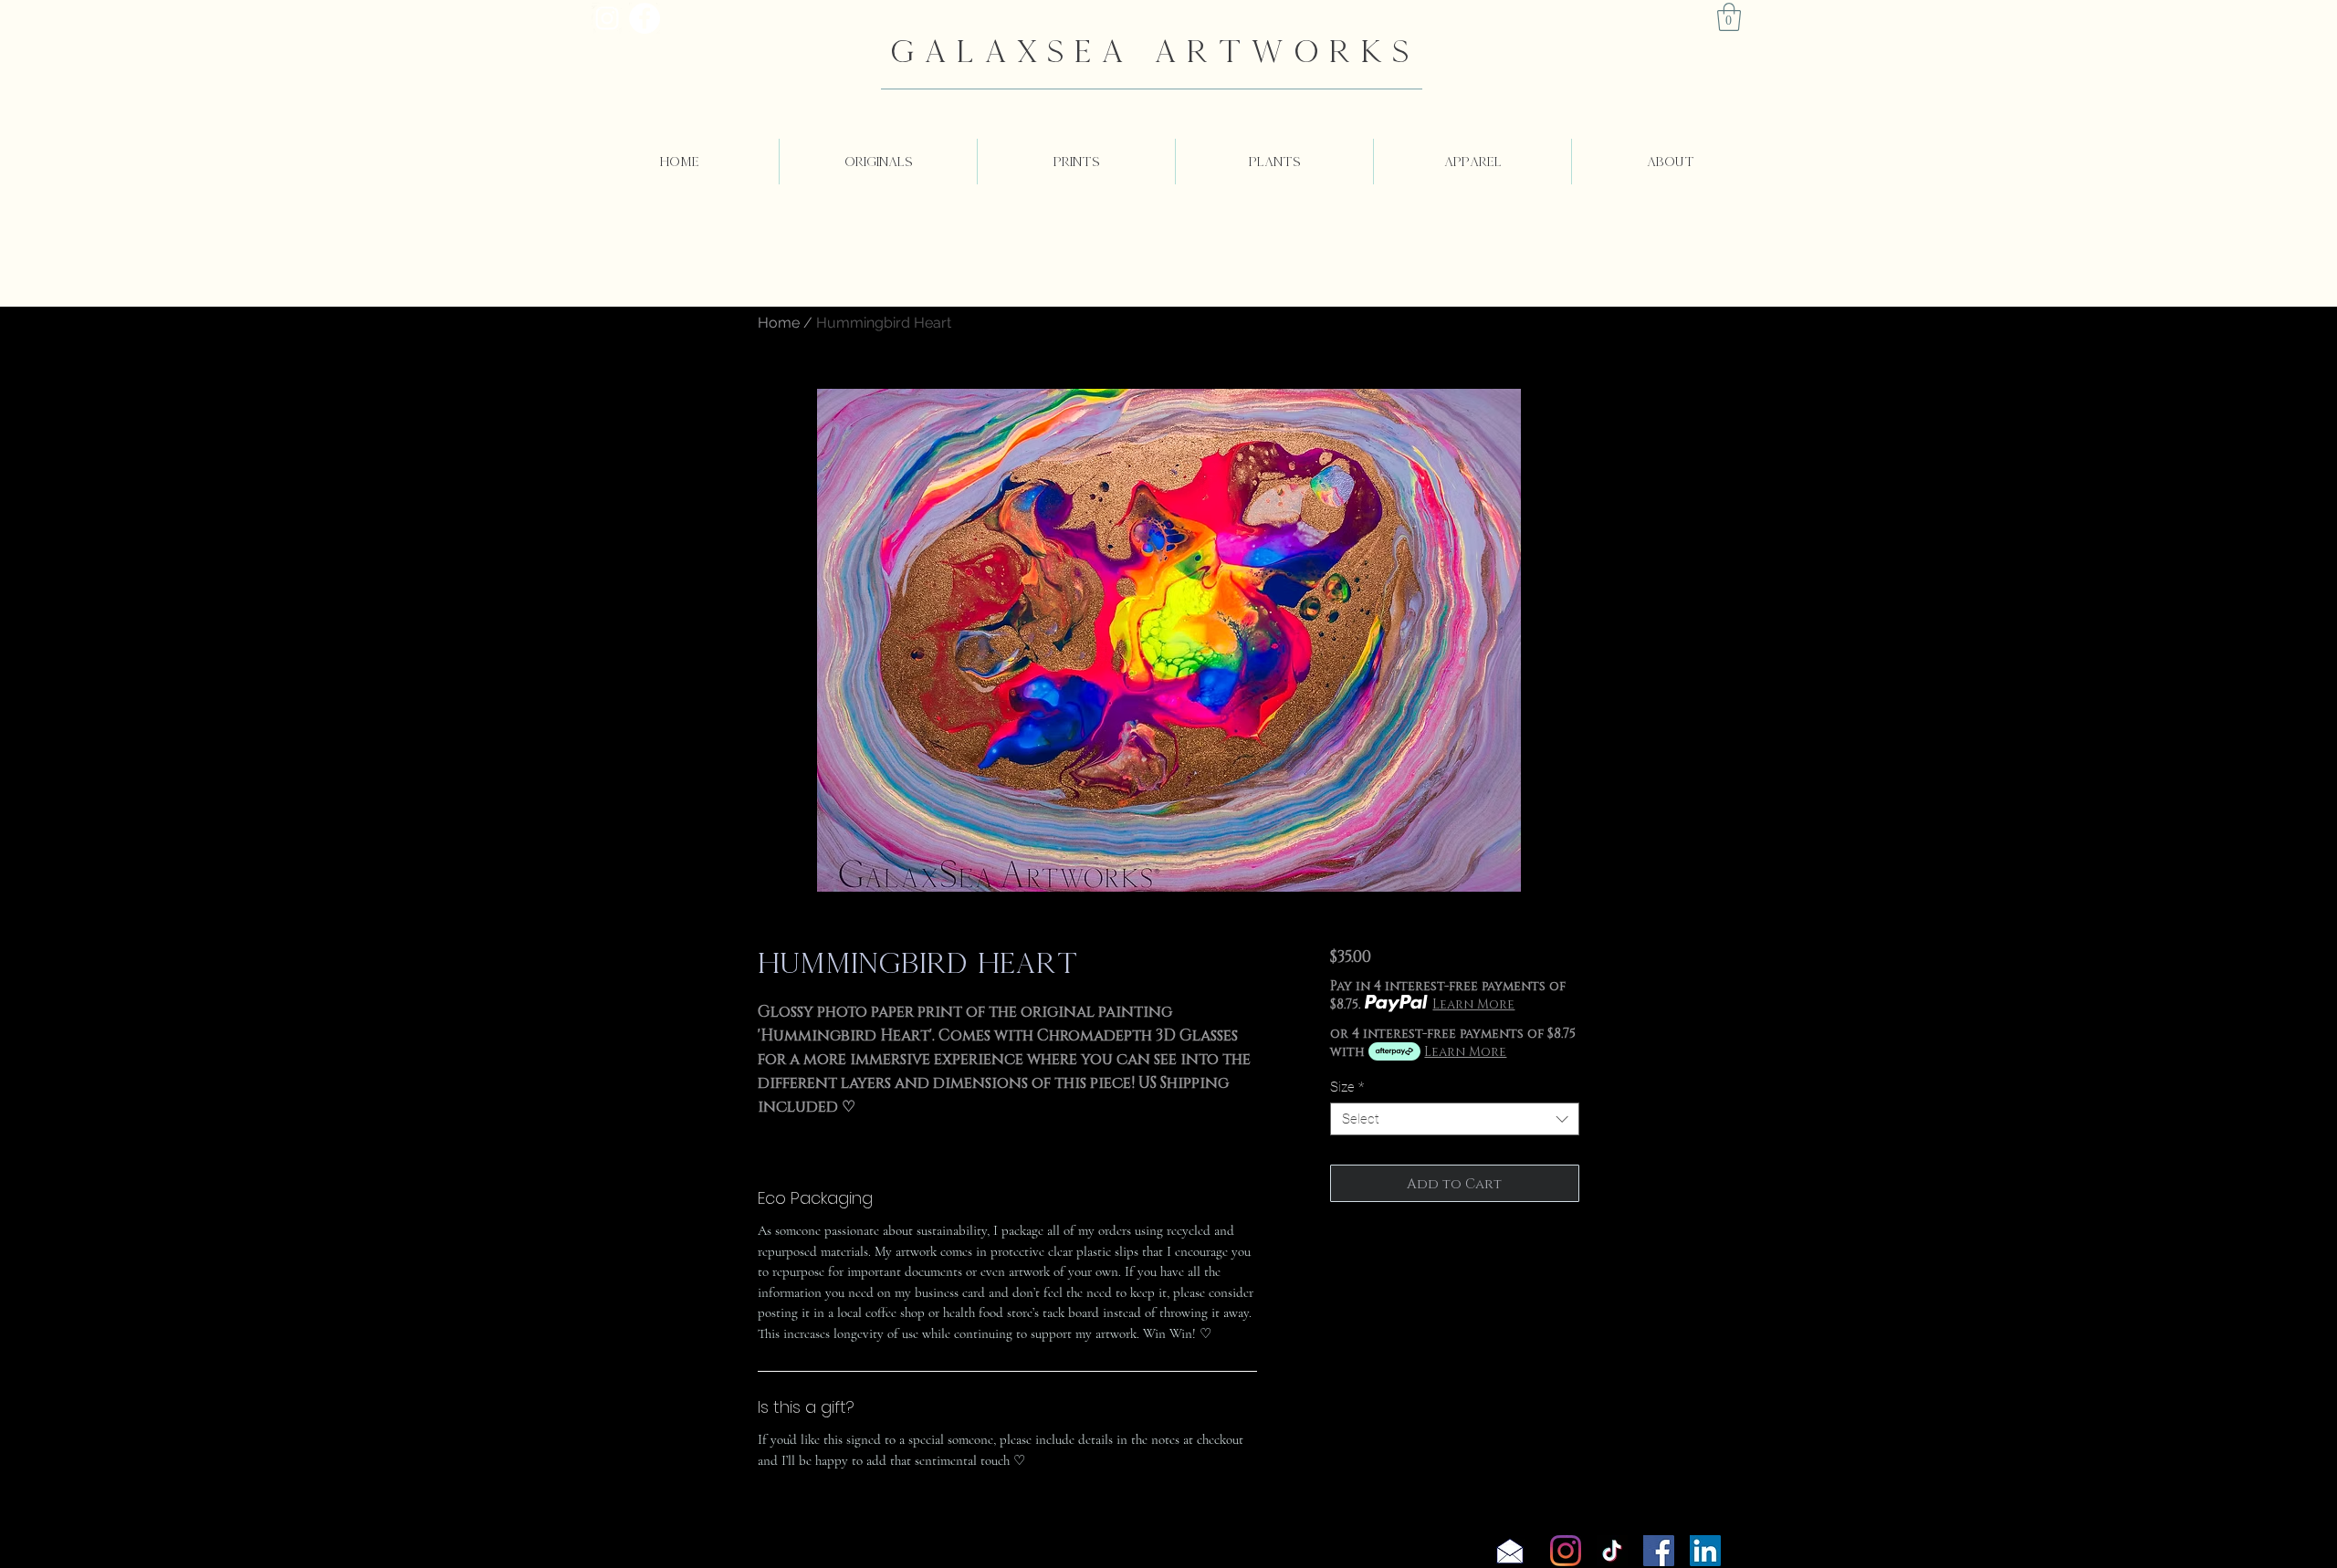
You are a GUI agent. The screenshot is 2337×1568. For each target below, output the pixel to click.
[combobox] (1455, 1119)
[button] (1729, 17)
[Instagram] (1566, 1551)
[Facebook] (1659, 1551)
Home (779, 323)
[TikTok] (1612, 1551)
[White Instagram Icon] (607, 18)
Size (1347, 1087)
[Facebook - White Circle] (645, 18)
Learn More (1473, 1004)
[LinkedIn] (1705, 1551)
